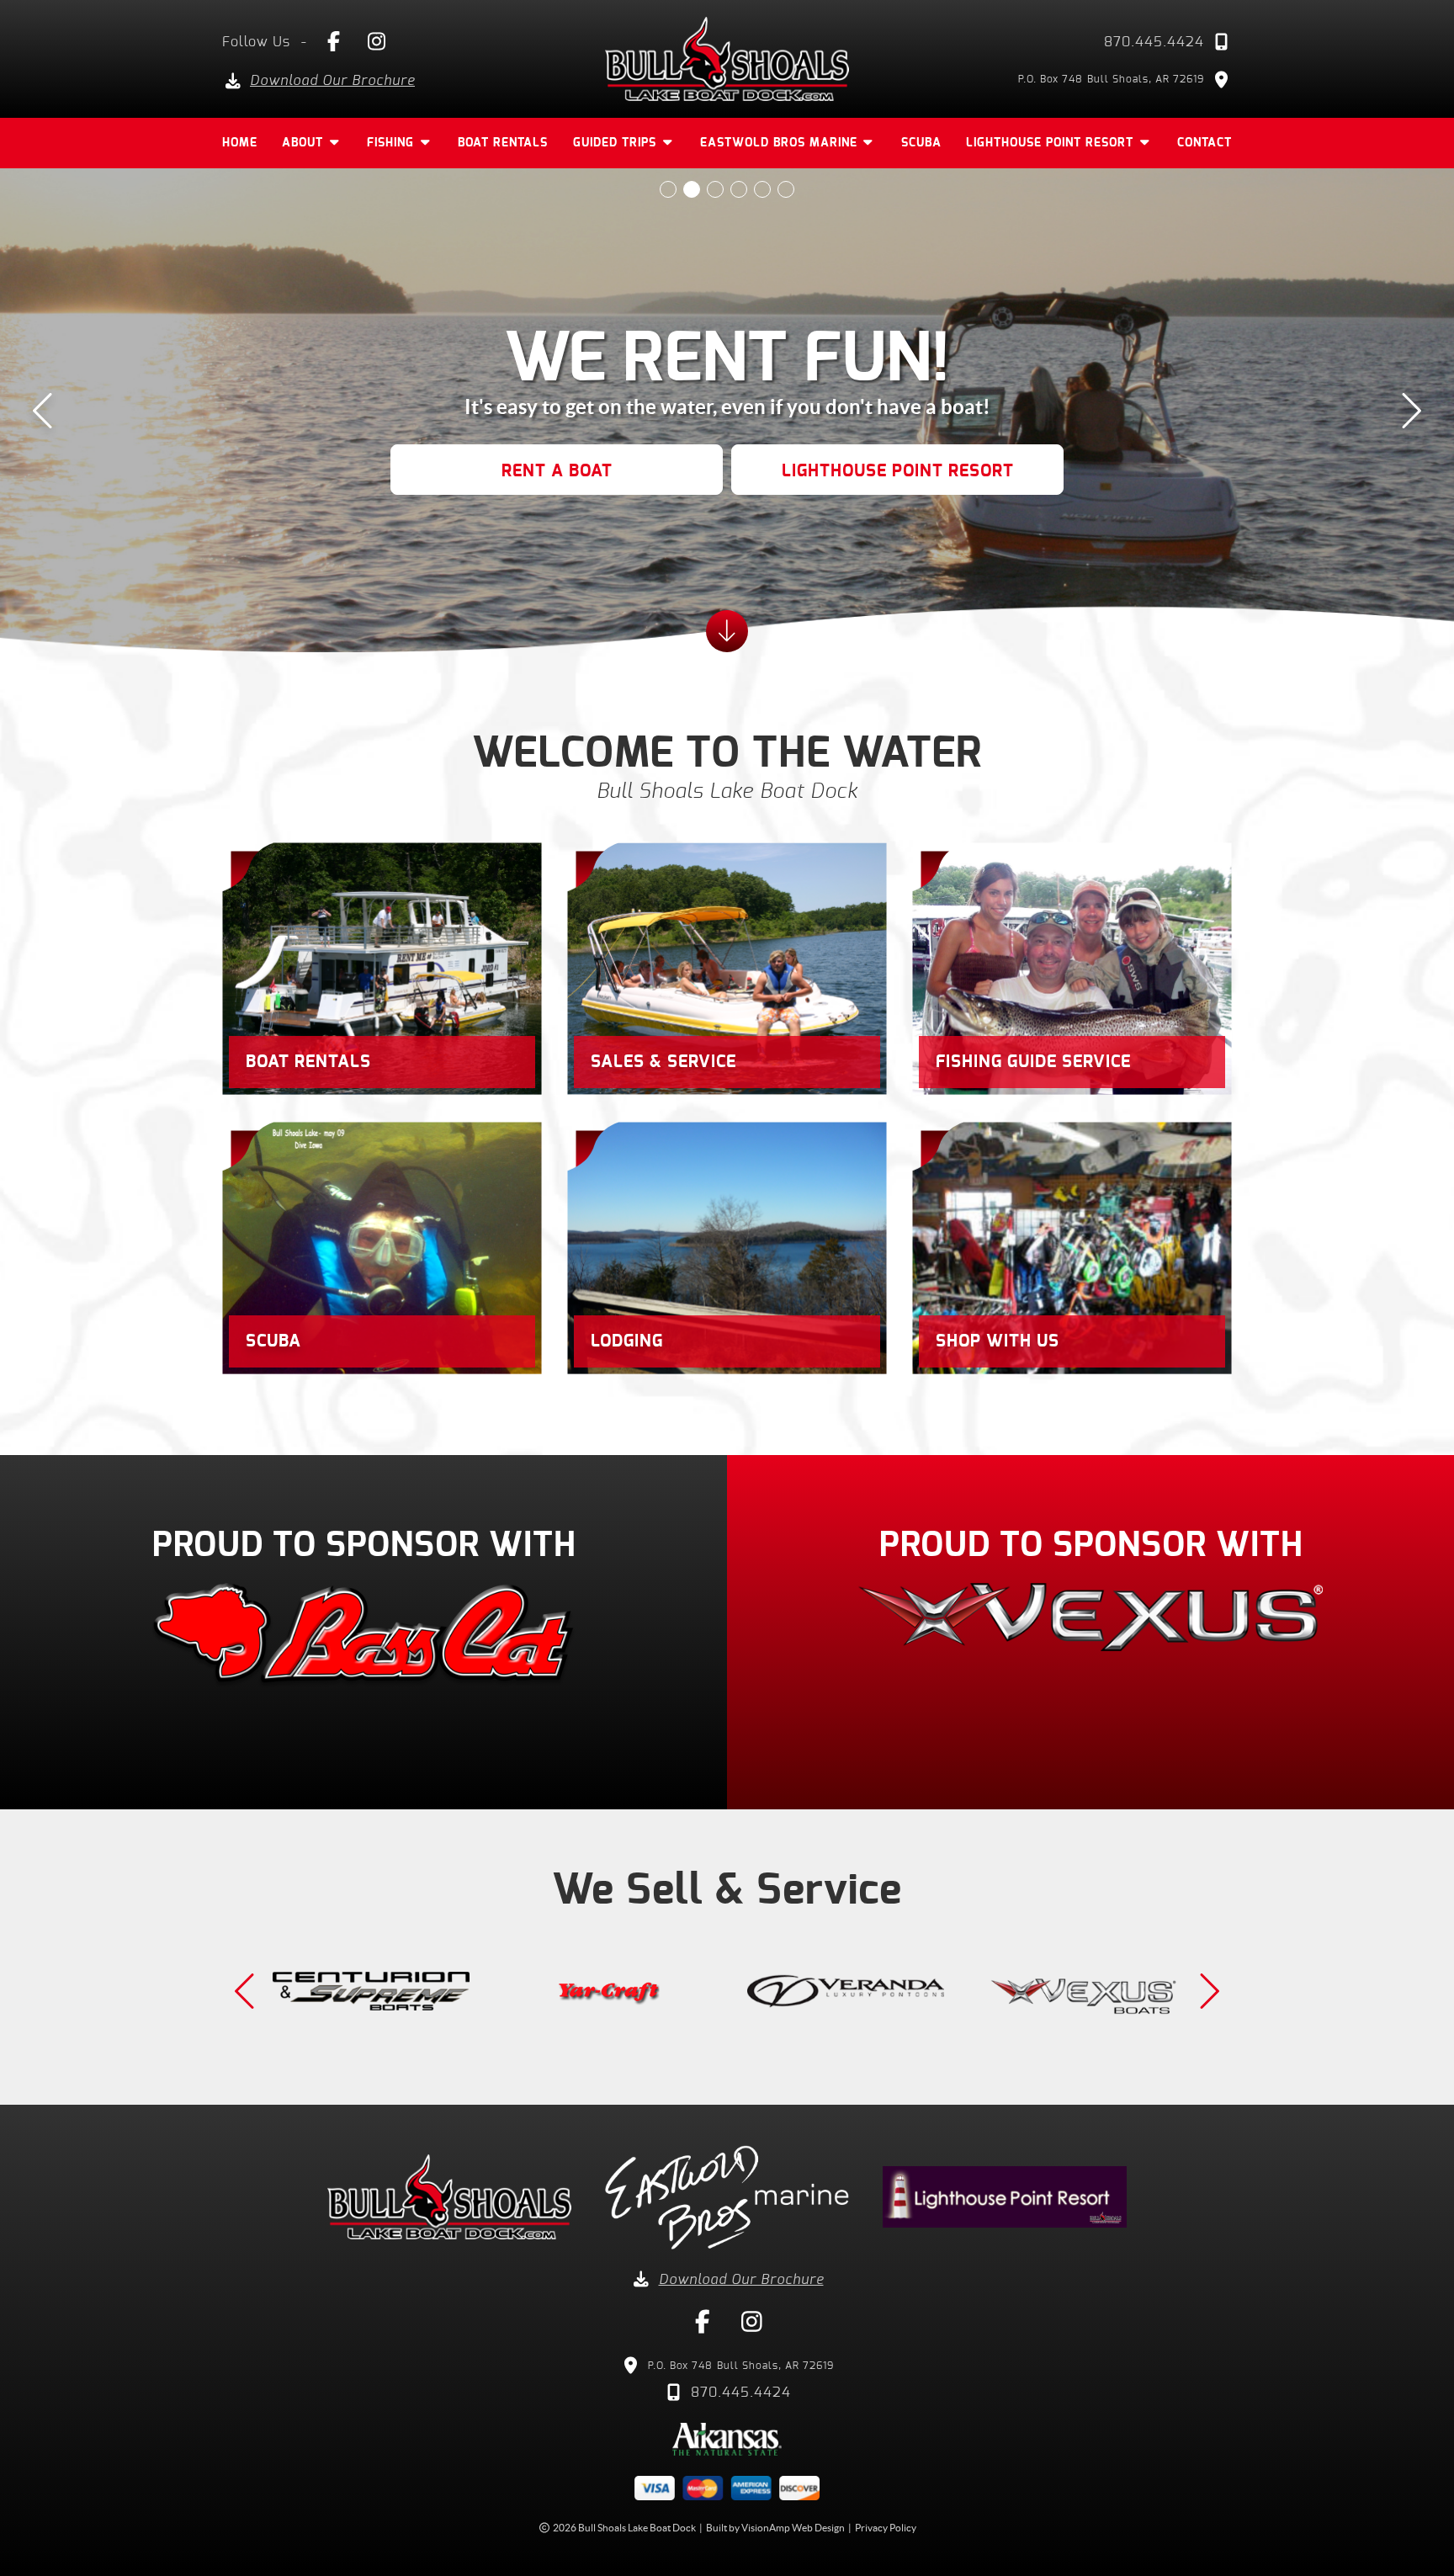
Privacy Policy (886, 2528)
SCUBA (921, 143)
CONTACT (1205, 143)
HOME (240, 143)
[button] (557, 470)
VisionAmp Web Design (793, 2528)
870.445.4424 (1154, 42)
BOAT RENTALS (503, 143)
